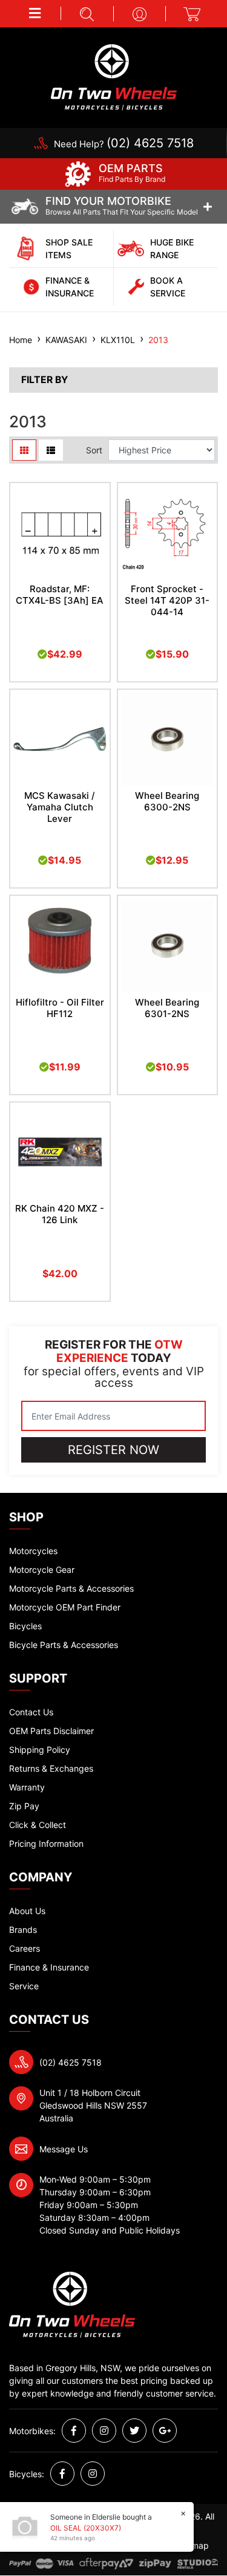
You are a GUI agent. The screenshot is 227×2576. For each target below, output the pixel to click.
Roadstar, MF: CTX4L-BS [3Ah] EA (60, 595)
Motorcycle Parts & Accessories (71, 1588)
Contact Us (31, 1712)
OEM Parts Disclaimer (51, 1731)
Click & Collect (38, 1825)
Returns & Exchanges (51, 1768)
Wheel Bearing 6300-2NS (167, 801)
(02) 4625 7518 (71, 2062)
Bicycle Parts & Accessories (64, 1645)
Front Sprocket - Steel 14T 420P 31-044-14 (167, 600)
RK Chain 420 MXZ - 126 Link (60, 1214)
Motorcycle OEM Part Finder (65, 1607)
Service (24, 1986)
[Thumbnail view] (24, 450)
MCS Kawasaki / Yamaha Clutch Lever (60, 807)
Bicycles (25, 1626)
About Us (27, 1911)
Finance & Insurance (49, 1967)
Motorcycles (33, 1551)
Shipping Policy (40, 1750)
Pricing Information (46, 1844)
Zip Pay (24, 1806)
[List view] (51, 450)
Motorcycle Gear (42, 1570)
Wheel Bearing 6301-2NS (167, 1008)
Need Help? (124, 144)
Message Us (64, 2149)
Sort (94, 450)
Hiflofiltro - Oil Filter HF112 (60, 1008)
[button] (35, 13)
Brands (23, 1930)
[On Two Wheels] (114, 76)
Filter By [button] (44, 380)
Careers (25, 1948)
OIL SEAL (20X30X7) (86, 2528)
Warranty (27, 1787)
